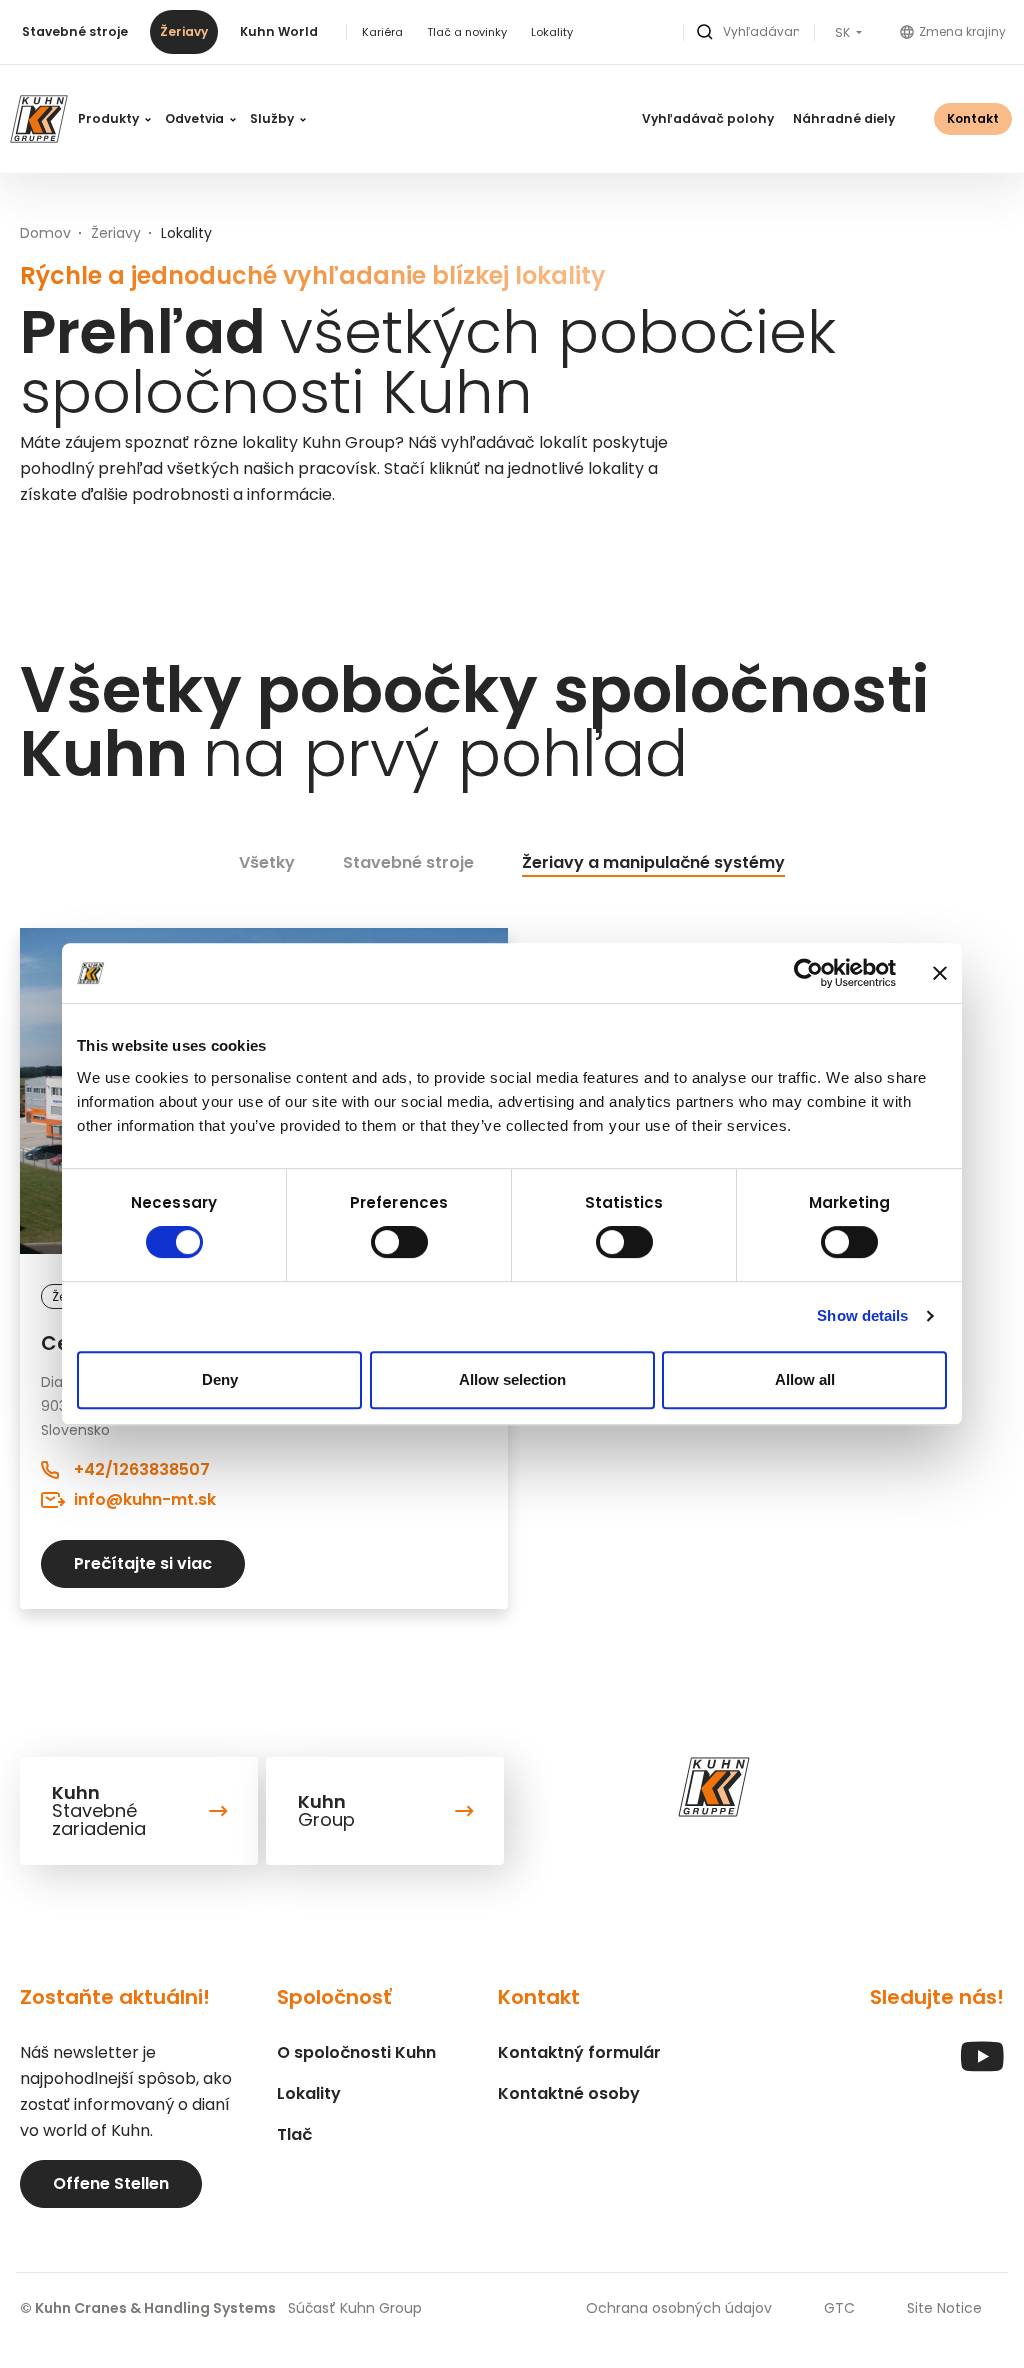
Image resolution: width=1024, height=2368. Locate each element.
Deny (220, 1379)
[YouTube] (982, 2066)
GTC (839, 2308)
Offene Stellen (111, 2183)
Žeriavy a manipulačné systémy (653, 862)
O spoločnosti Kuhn (356, 2052)
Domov (45, 233)
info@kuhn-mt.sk (145, 1499)
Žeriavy (184, 31)
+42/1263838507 (142, 1469)
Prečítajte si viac (143, 1563)
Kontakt (973, 118)
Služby (273, 118)
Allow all (805, 1379)
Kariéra (382, 32)
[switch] (399, 1242)
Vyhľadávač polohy (708, 118)
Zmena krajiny (962, 31)
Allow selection (512, 1379)
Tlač (294, 2134)
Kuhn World (279, 31)
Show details (862, 1315)
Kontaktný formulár (579, 2052)
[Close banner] (940, 973)
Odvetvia (196, 118)
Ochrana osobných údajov (679, 2308)
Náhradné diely (844, 118)
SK (844, 33)
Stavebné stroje (75, 31)
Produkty (110, 118)
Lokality (552, 32)
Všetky (267, 862)
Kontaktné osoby (569, 2093)
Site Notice (944, 2308)
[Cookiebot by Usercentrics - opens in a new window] (808, 973)
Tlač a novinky (467, 32)
